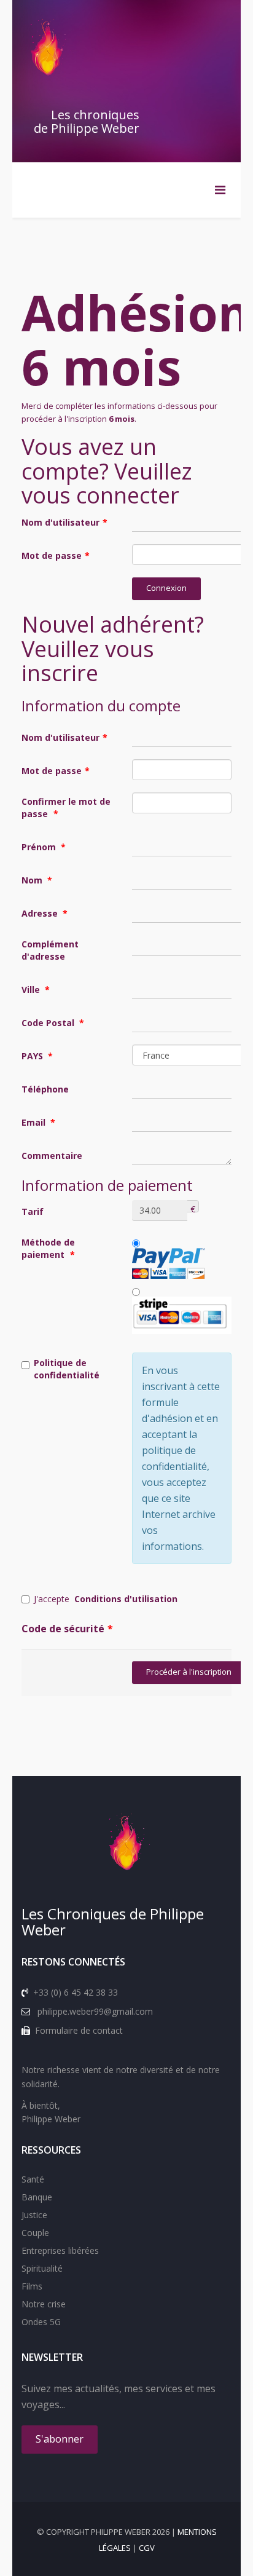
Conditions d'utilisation (126, 1599)
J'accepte (106, 1599)
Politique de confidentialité (67, 1369)
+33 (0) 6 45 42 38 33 (76, 1992)
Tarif (33, 1211)
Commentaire (52, 1156)
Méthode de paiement (48, 1248)
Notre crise (44, 2304)
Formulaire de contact (79, 2030)
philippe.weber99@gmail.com (95, 2011)
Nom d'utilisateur (64, 522)
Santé (33, 2179)
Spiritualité (42, 2268)
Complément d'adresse (50, 950)
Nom (37, 880)
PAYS (37, 1056)
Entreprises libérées (60, 2250)
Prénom (44, 847)
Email (38, 1122)
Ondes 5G (41, 2322)
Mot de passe (56, 555)
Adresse (45, 913)
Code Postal (53, 1023)
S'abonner (60, 2439)
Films (32, 2286)
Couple (35, 2233)
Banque (37, 2197)
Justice (34, 2215)
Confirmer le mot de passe (66, 808)
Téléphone (45, 1089)
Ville (36, 990)
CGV (147, 2548)
